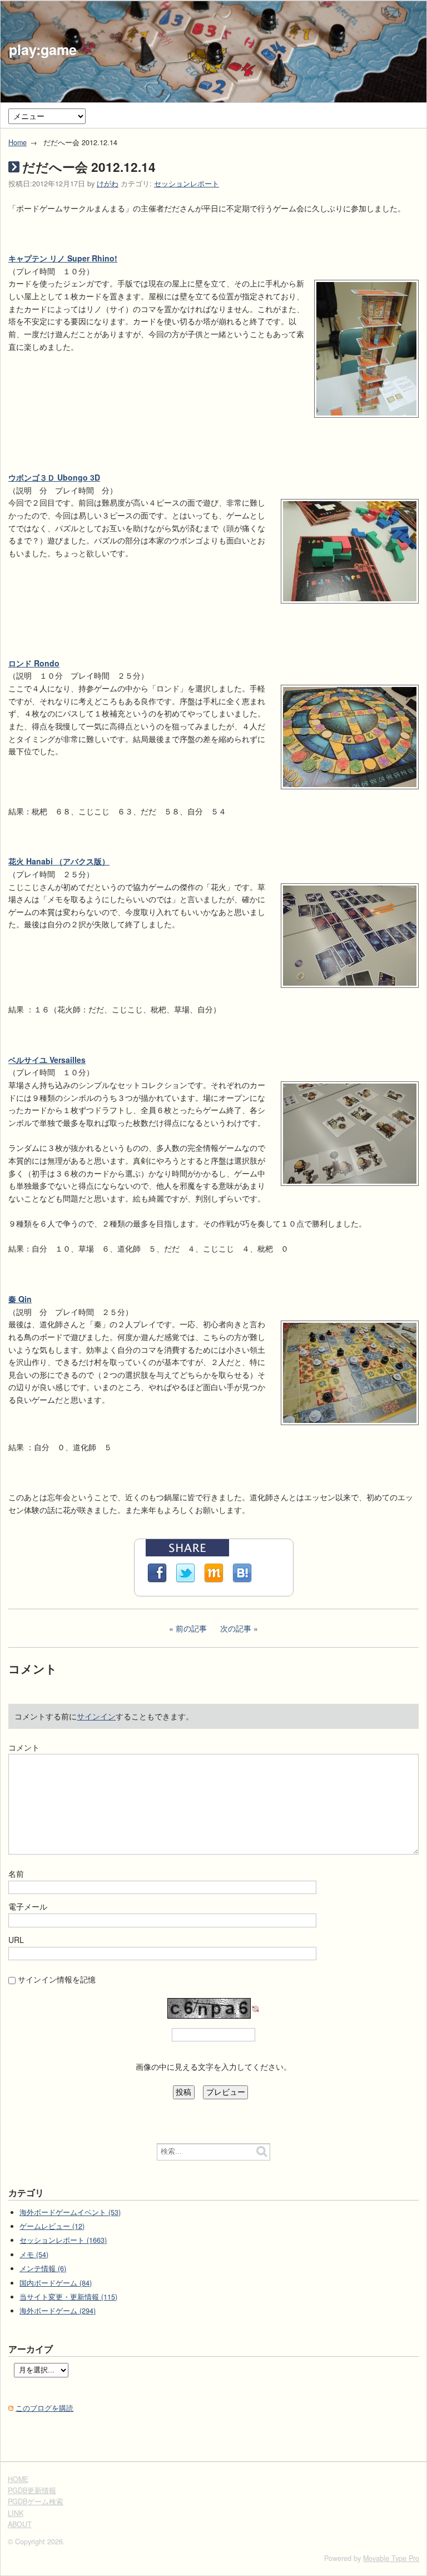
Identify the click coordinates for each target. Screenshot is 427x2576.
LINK (16, 2513)
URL (16, 1940)
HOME (18, 2479)
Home (18, 142)
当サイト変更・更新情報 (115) (68, 2297)
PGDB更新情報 (32, 2490)
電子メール (28, 1906)
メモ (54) (34, 2254)
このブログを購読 (44, 2408)
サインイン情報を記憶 (57, 1979)
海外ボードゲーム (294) (58, 2311)
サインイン (96, 1716)
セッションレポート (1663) (63, 2240)
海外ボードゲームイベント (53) (70, 2212)
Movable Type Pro (391, 2558)
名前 (16, 1873)
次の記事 (236, 1628)
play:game (43, 50)
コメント (24, 1747)
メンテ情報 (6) (43, 2268)
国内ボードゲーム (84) (56, 2283)
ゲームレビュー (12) (52, 2226)
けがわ (108, 184)
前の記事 (191, 1628)
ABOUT (20, 2524)
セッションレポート (187, 184)
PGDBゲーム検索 (36, 2501)
